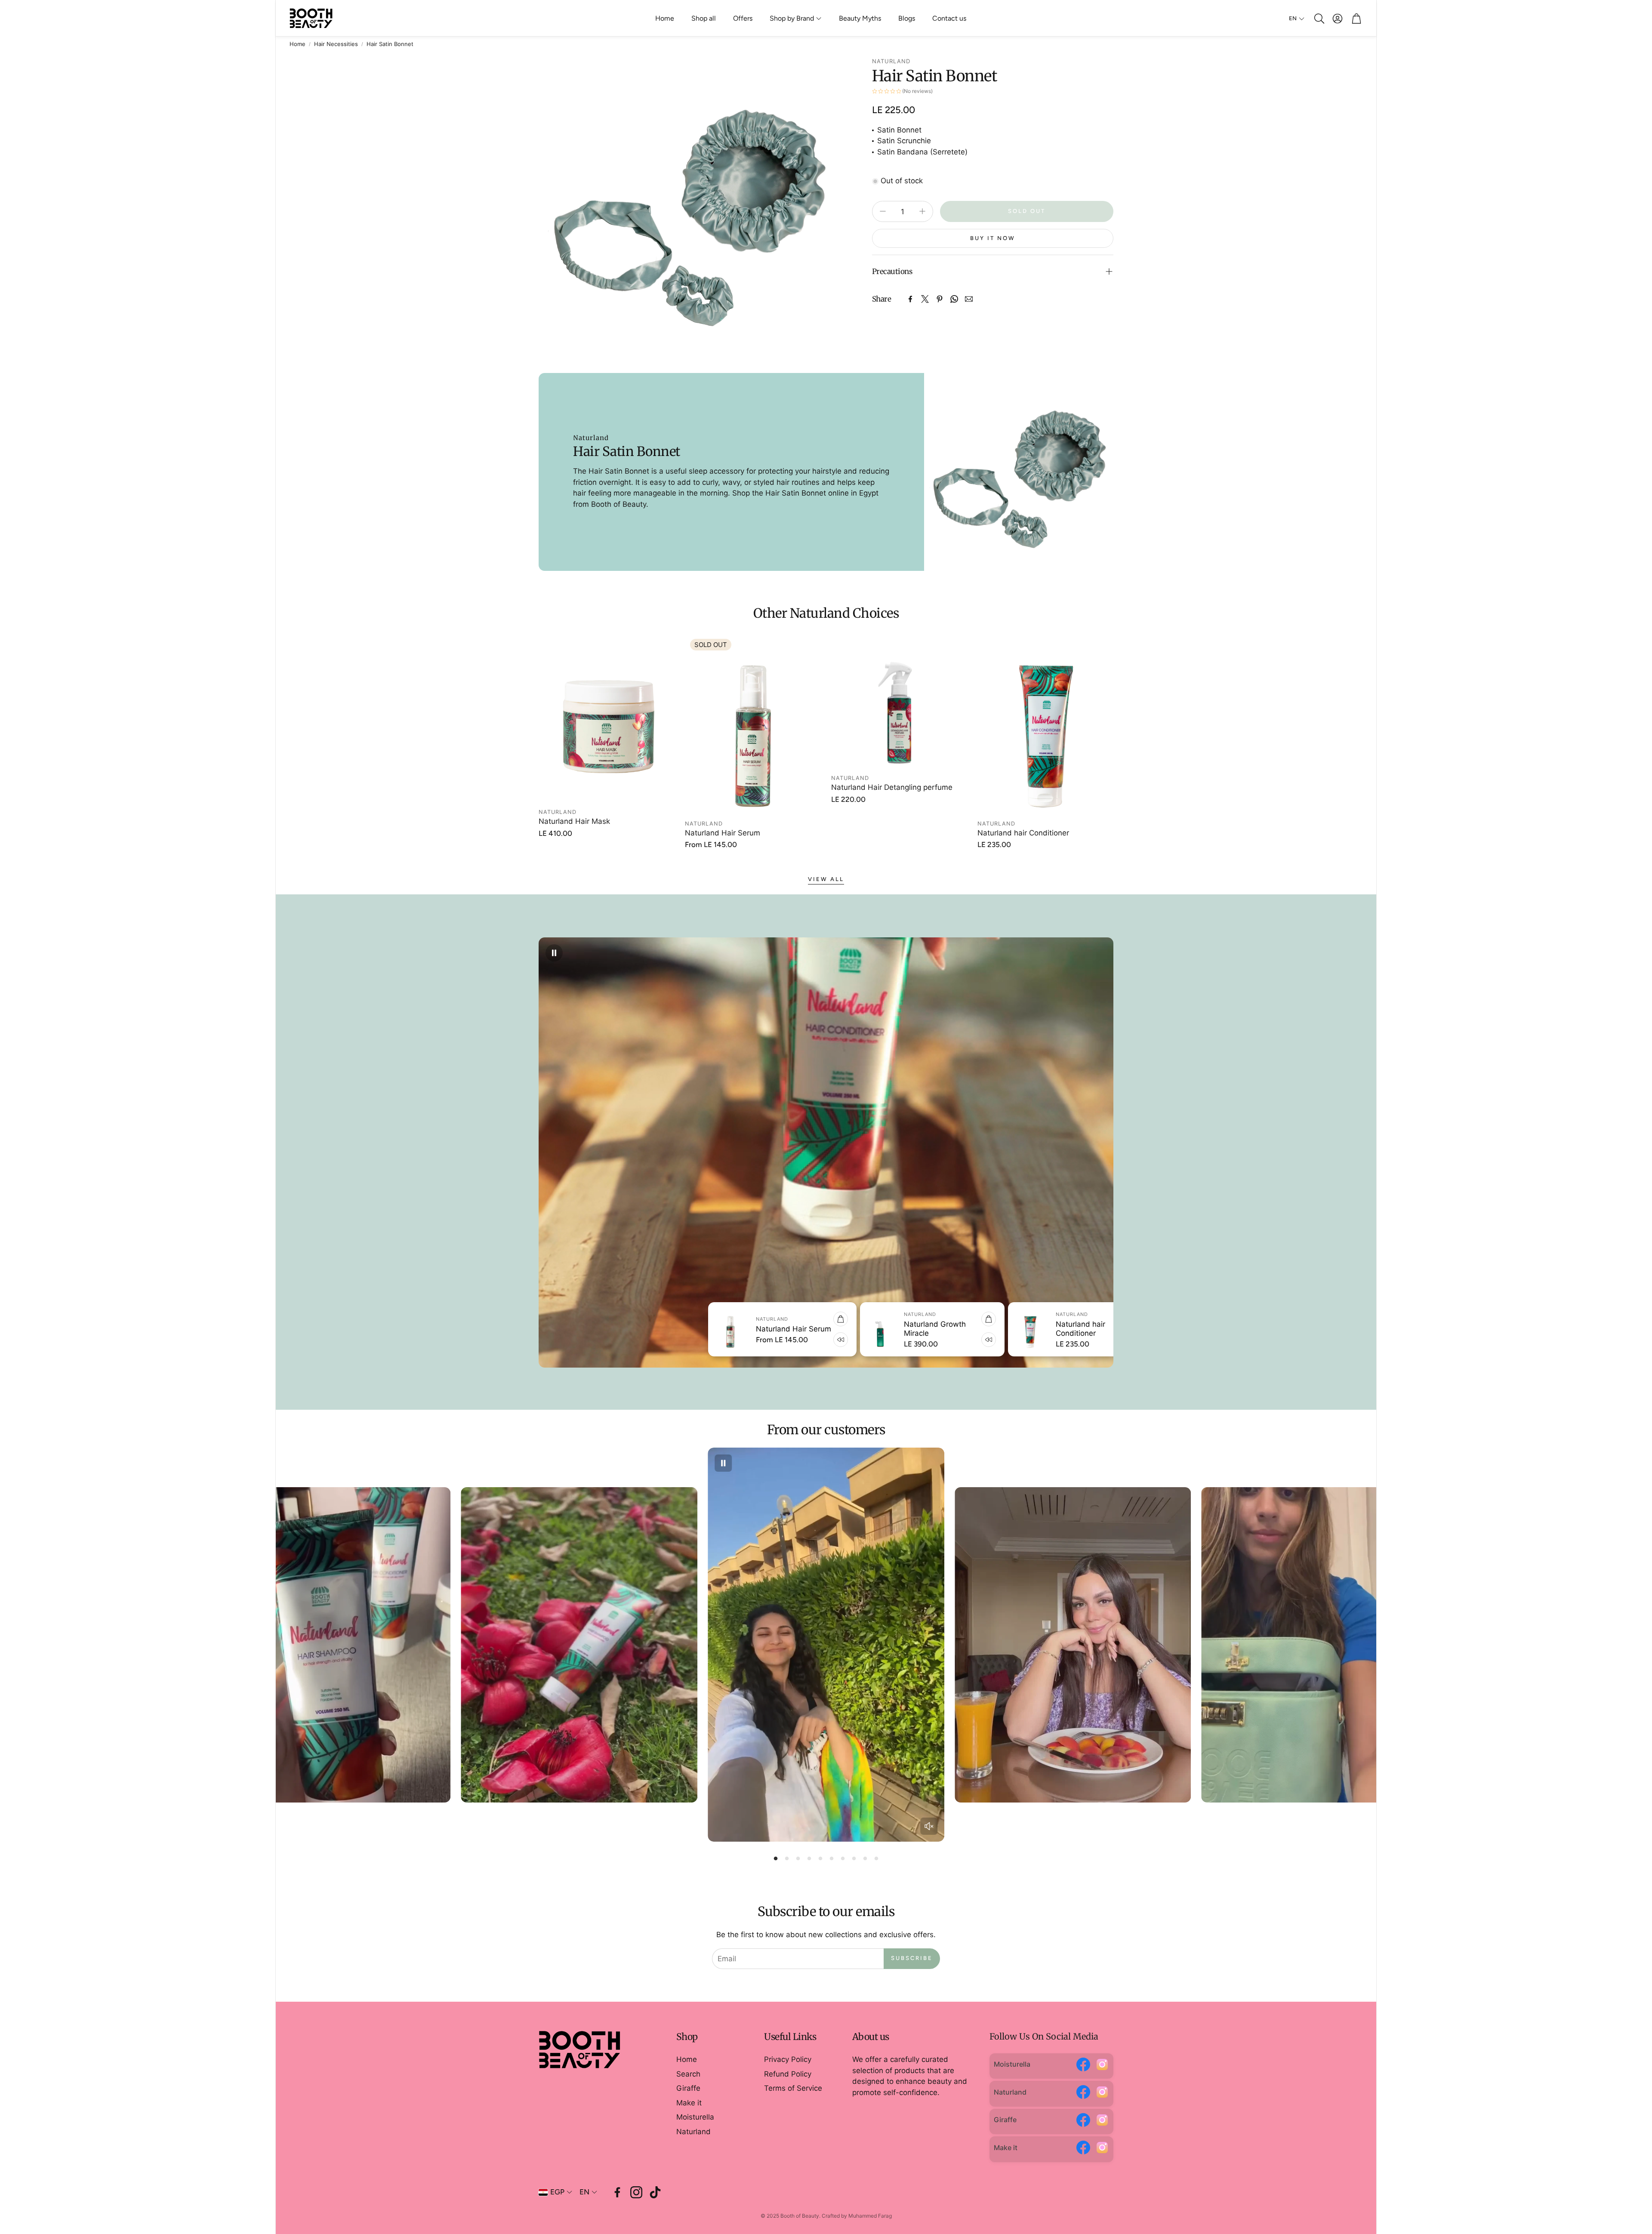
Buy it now (993, 238)
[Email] (969, 299)
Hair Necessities (336, 44)
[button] (1319, 18)
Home (297, 44)
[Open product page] (607, 719)
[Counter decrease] (883, 211)
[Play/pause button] (554, 953)
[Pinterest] (940, 299)
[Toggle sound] (929, 1826)
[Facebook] (910, 299)
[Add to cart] (635, 1319)
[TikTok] (655, 2192)
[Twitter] (925, 299)
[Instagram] (1102, 2066)
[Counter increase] (922, 211)
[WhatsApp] (954, 299)
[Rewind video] (635, 1340)
